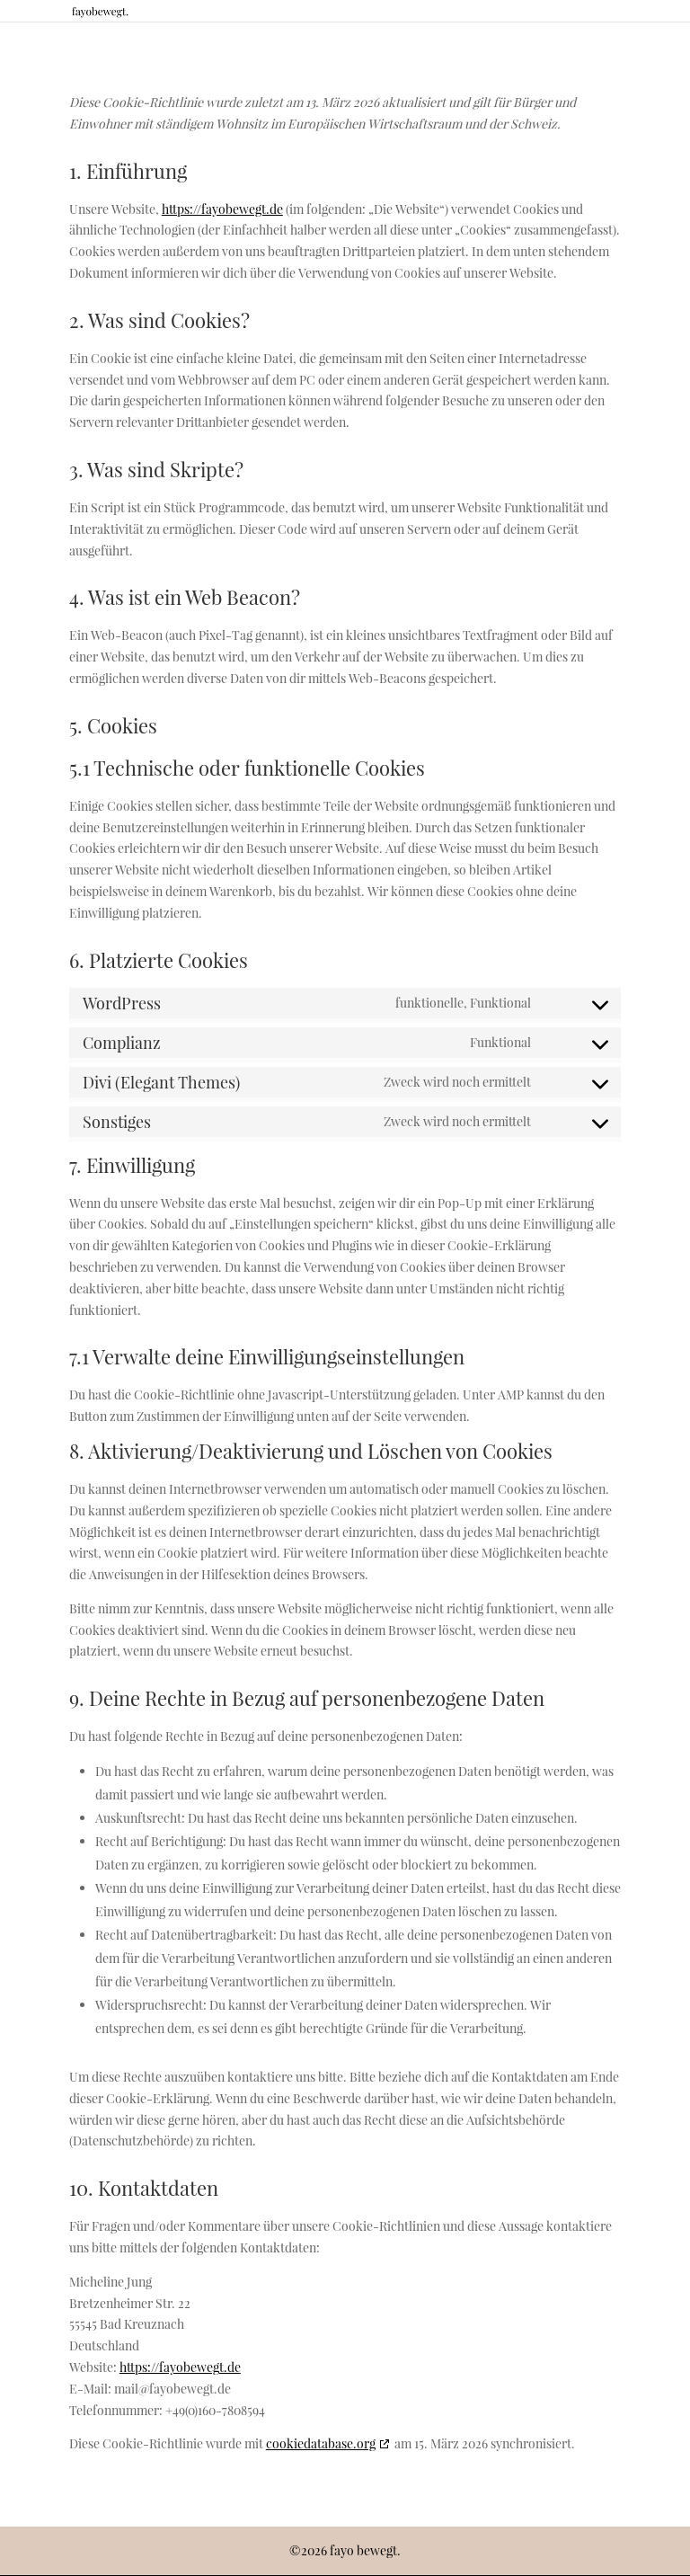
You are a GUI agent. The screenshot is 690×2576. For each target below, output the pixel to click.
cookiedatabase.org (321, 2443)
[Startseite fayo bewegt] (100, 10)
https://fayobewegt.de (222, 209)
